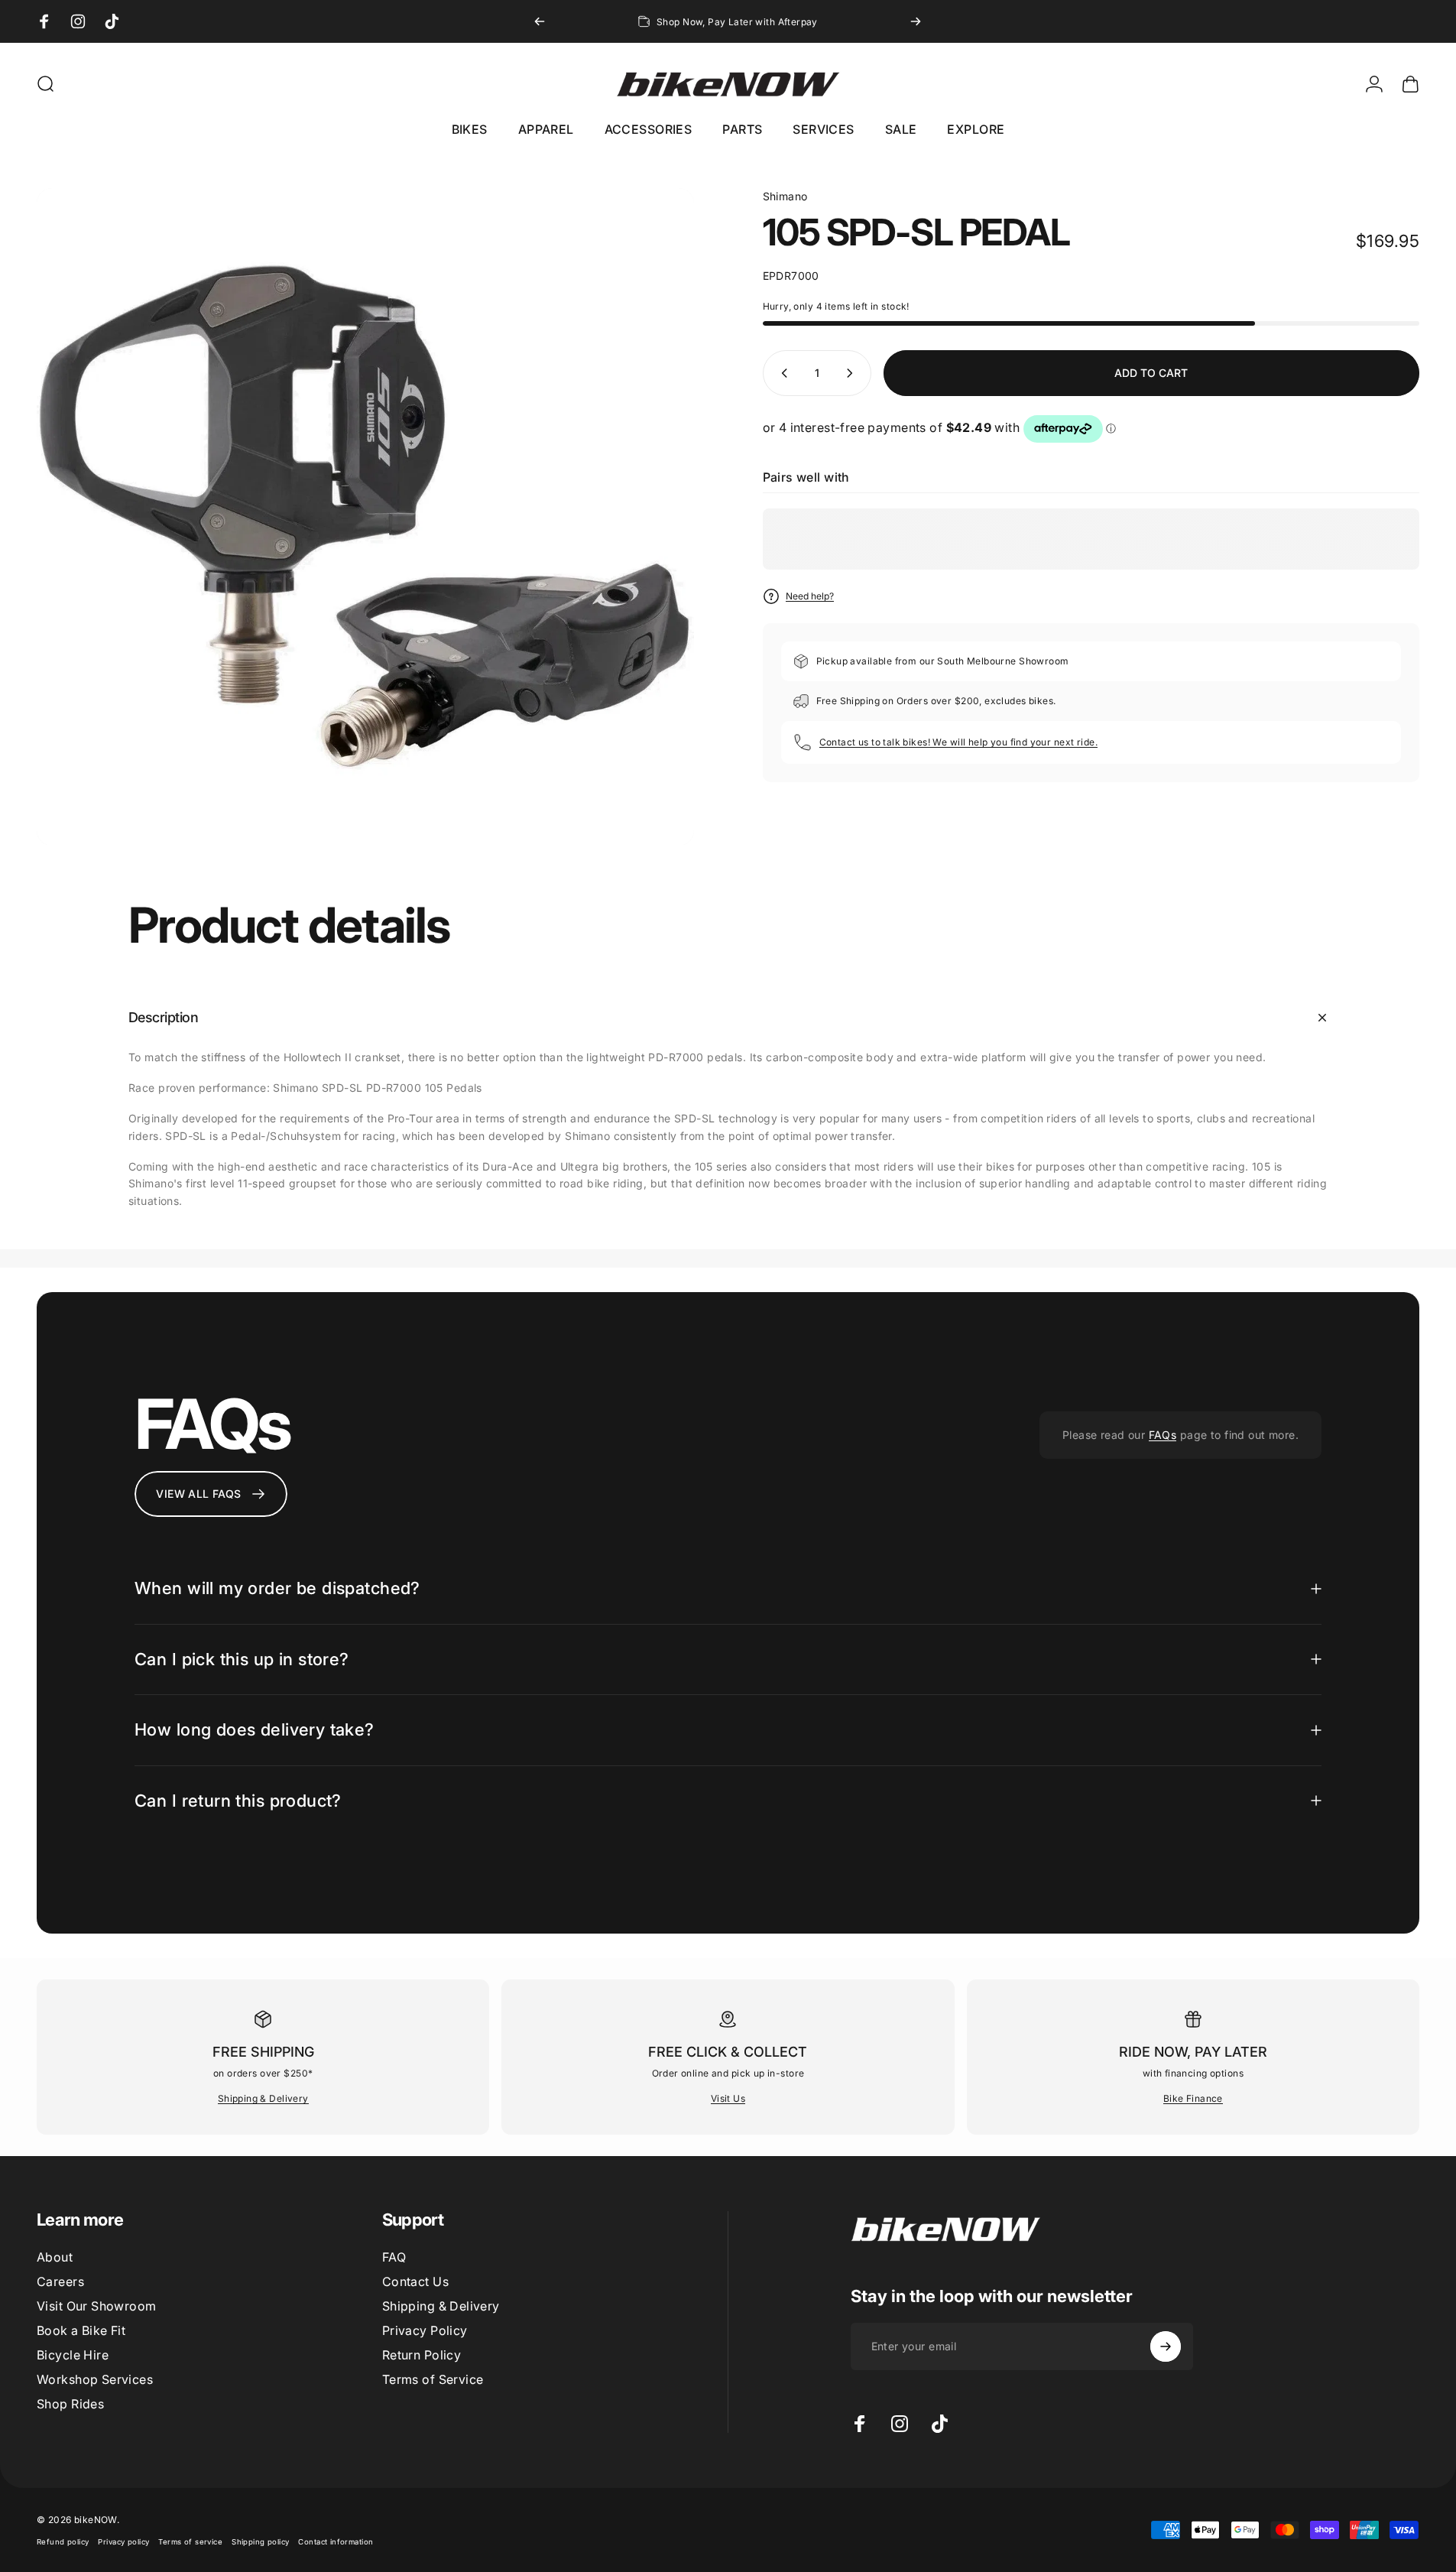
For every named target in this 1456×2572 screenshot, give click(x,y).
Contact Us (415, 2281)
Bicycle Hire (73, 2355)
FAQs (1163, 1435)
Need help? (810, 596)
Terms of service (190, 2542)
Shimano (785, 196)
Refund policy (63, 2542)
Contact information (336, 2542)
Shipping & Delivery (263, 2098)
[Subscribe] (1166, 2346)
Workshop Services (95, 2379)
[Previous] (540, 21)
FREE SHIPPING (263, 2052)
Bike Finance (1193, 2098)
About (55, 2257)
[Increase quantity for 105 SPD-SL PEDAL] (853, 373)
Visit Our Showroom (97, 2306)
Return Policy (422, 2355)
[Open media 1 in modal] (365, 517)
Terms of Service (433, 2379)
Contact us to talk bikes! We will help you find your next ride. (958, 742)
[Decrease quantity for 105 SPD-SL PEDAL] (781, 373)
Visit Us (728, 2098)
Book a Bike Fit (81, 2330)
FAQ (394, 2257)
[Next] (916, 21)
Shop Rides (70, 2404)
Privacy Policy (425, 2330)
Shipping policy (260, 2542)
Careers (60, 2281)
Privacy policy (123, 2542)
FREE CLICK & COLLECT (728, 2052)
